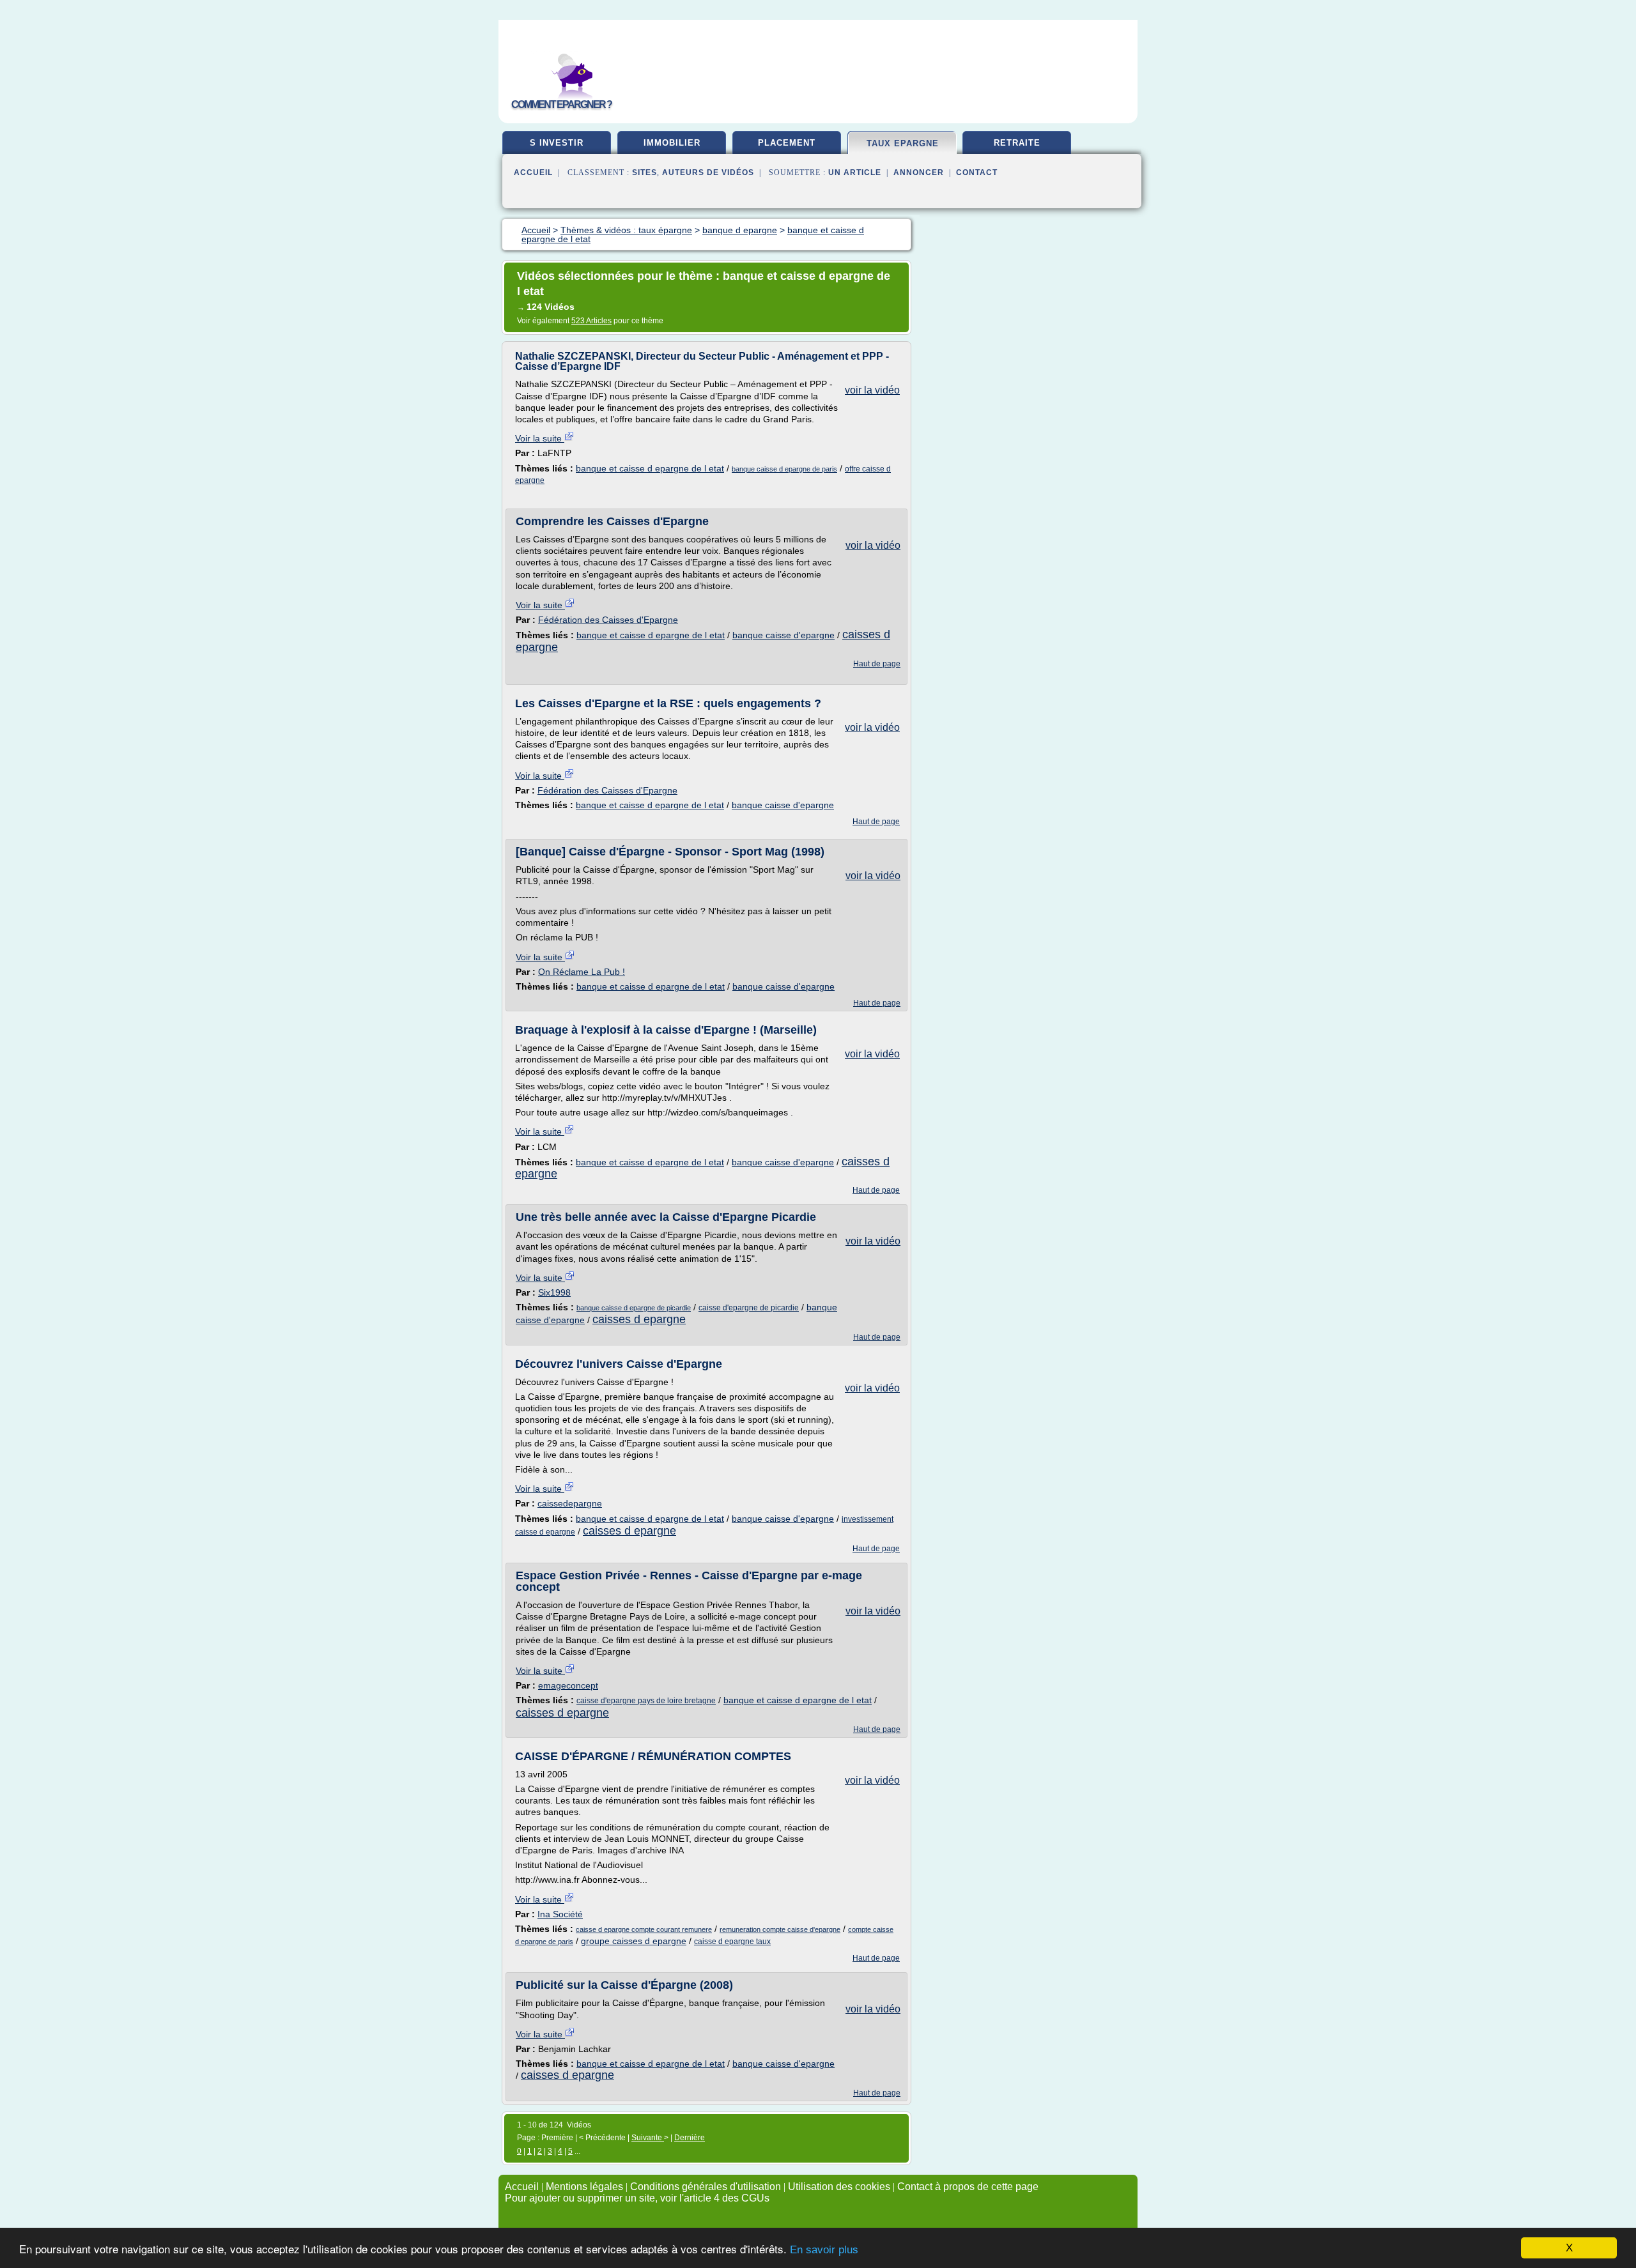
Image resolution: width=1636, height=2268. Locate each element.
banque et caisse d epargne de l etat (650, 468)
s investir (557, 143)
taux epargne (903, 143)
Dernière (690, 2138)
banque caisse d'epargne (783, 635)
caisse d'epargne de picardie (749, 1308)
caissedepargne (570, 1503)
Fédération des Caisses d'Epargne (608, 620)
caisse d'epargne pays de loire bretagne (646, 1701)
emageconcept (568, 1685)
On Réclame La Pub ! (582, 972)
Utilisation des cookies (839, 2187)
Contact (977, 172)
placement (787, 143)
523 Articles (591, 321)
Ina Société (560, 1914)
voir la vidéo (872, 390)
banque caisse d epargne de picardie (634, 1308)
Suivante (648, 2138)
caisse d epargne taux (732, 1942)
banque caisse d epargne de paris (784, 469)
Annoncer (919, 172)
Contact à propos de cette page (968, 2187)
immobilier (672, 143)
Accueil (533, 172)
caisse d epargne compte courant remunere (644, 1929)
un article (855, 172)
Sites (644, 172)
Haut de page (877, 664)
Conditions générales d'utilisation (706, 2187)
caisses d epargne (639, 1319)
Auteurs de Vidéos (708, 172)
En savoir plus (824, 2250)
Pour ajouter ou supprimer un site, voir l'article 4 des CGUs (637, 2198)
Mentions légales (584, 2187)
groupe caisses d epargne (634, 1941)
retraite (1017, 143)
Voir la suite (540, 438)
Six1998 (554, 1292)
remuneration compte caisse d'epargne (780, 1929)
